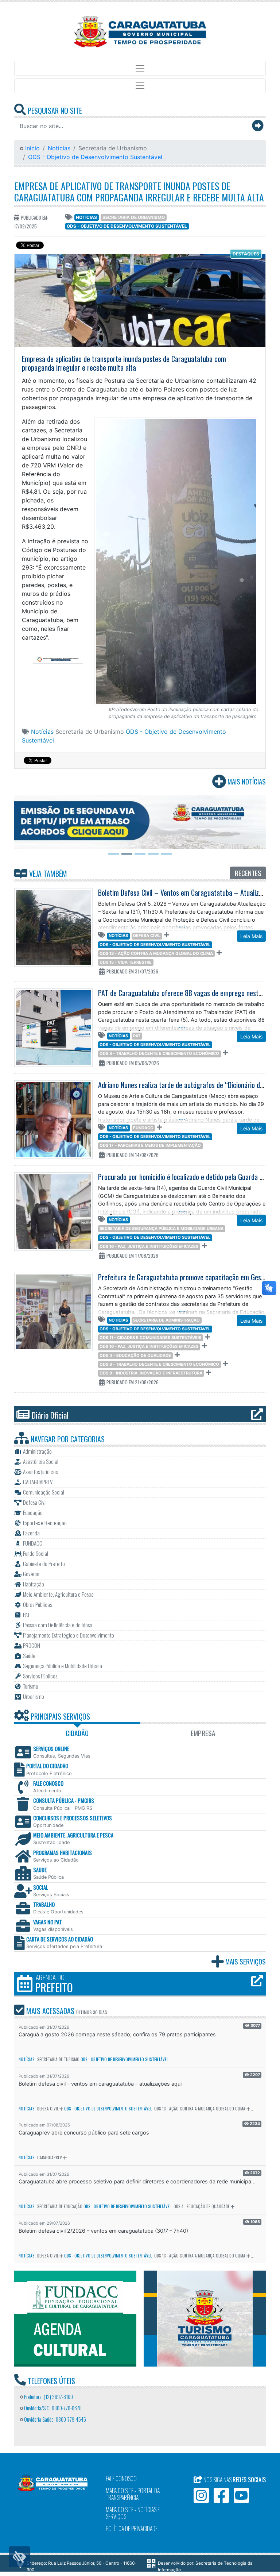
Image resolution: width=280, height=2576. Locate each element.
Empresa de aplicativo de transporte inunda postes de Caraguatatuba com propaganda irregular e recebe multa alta (139, 191)
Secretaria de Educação (60, 2206)
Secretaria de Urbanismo (134, 217)
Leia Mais (251, 936)
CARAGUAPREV (50, 2157)
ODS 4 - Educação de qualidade (135, 1356)
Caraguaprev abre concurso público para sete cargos (84, 2132)
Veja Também (47, 874)
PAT (137, 1036)
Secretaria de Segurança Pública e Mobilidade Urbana (162, 1229)
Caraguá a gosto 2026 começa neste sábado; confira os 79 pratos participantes (117, 2034)
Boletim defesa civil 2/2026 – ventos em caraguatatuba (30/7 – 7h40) (103, 2231)
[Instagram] (201, 2495)
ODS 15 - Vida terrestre (126, 962)
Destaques (246, 254)
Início (32, 148)
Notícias (59, 148)
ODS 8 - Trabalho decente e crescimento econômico (159, 1053)
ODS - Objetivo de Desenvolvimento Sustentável (95, 157)
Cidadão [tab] (77, 1733)
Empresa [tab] (203, 1733)
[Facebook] (221, 2495)
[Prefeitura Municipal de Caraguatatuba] (140, 32)
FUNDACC (143, 1128)
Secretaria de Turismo (58, 2059)
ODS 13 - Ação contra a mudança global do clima (156, 953)
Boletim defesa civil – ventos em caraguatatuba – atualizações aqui (100, 2084)
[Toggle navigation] (140, 68)
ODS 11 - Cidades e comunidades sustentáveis (150, 1338)
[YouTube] (241, 2495)
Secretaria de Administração (166, 1320)
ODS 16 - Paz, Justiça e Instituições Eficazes (149, 1246)
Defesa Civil (147, 936)
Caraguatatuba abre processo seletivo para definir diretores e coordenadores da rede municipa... (137, 2181)
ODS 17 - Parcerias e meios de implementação (150, 1145)
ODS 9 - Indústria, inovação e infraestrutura (151, 1373)
